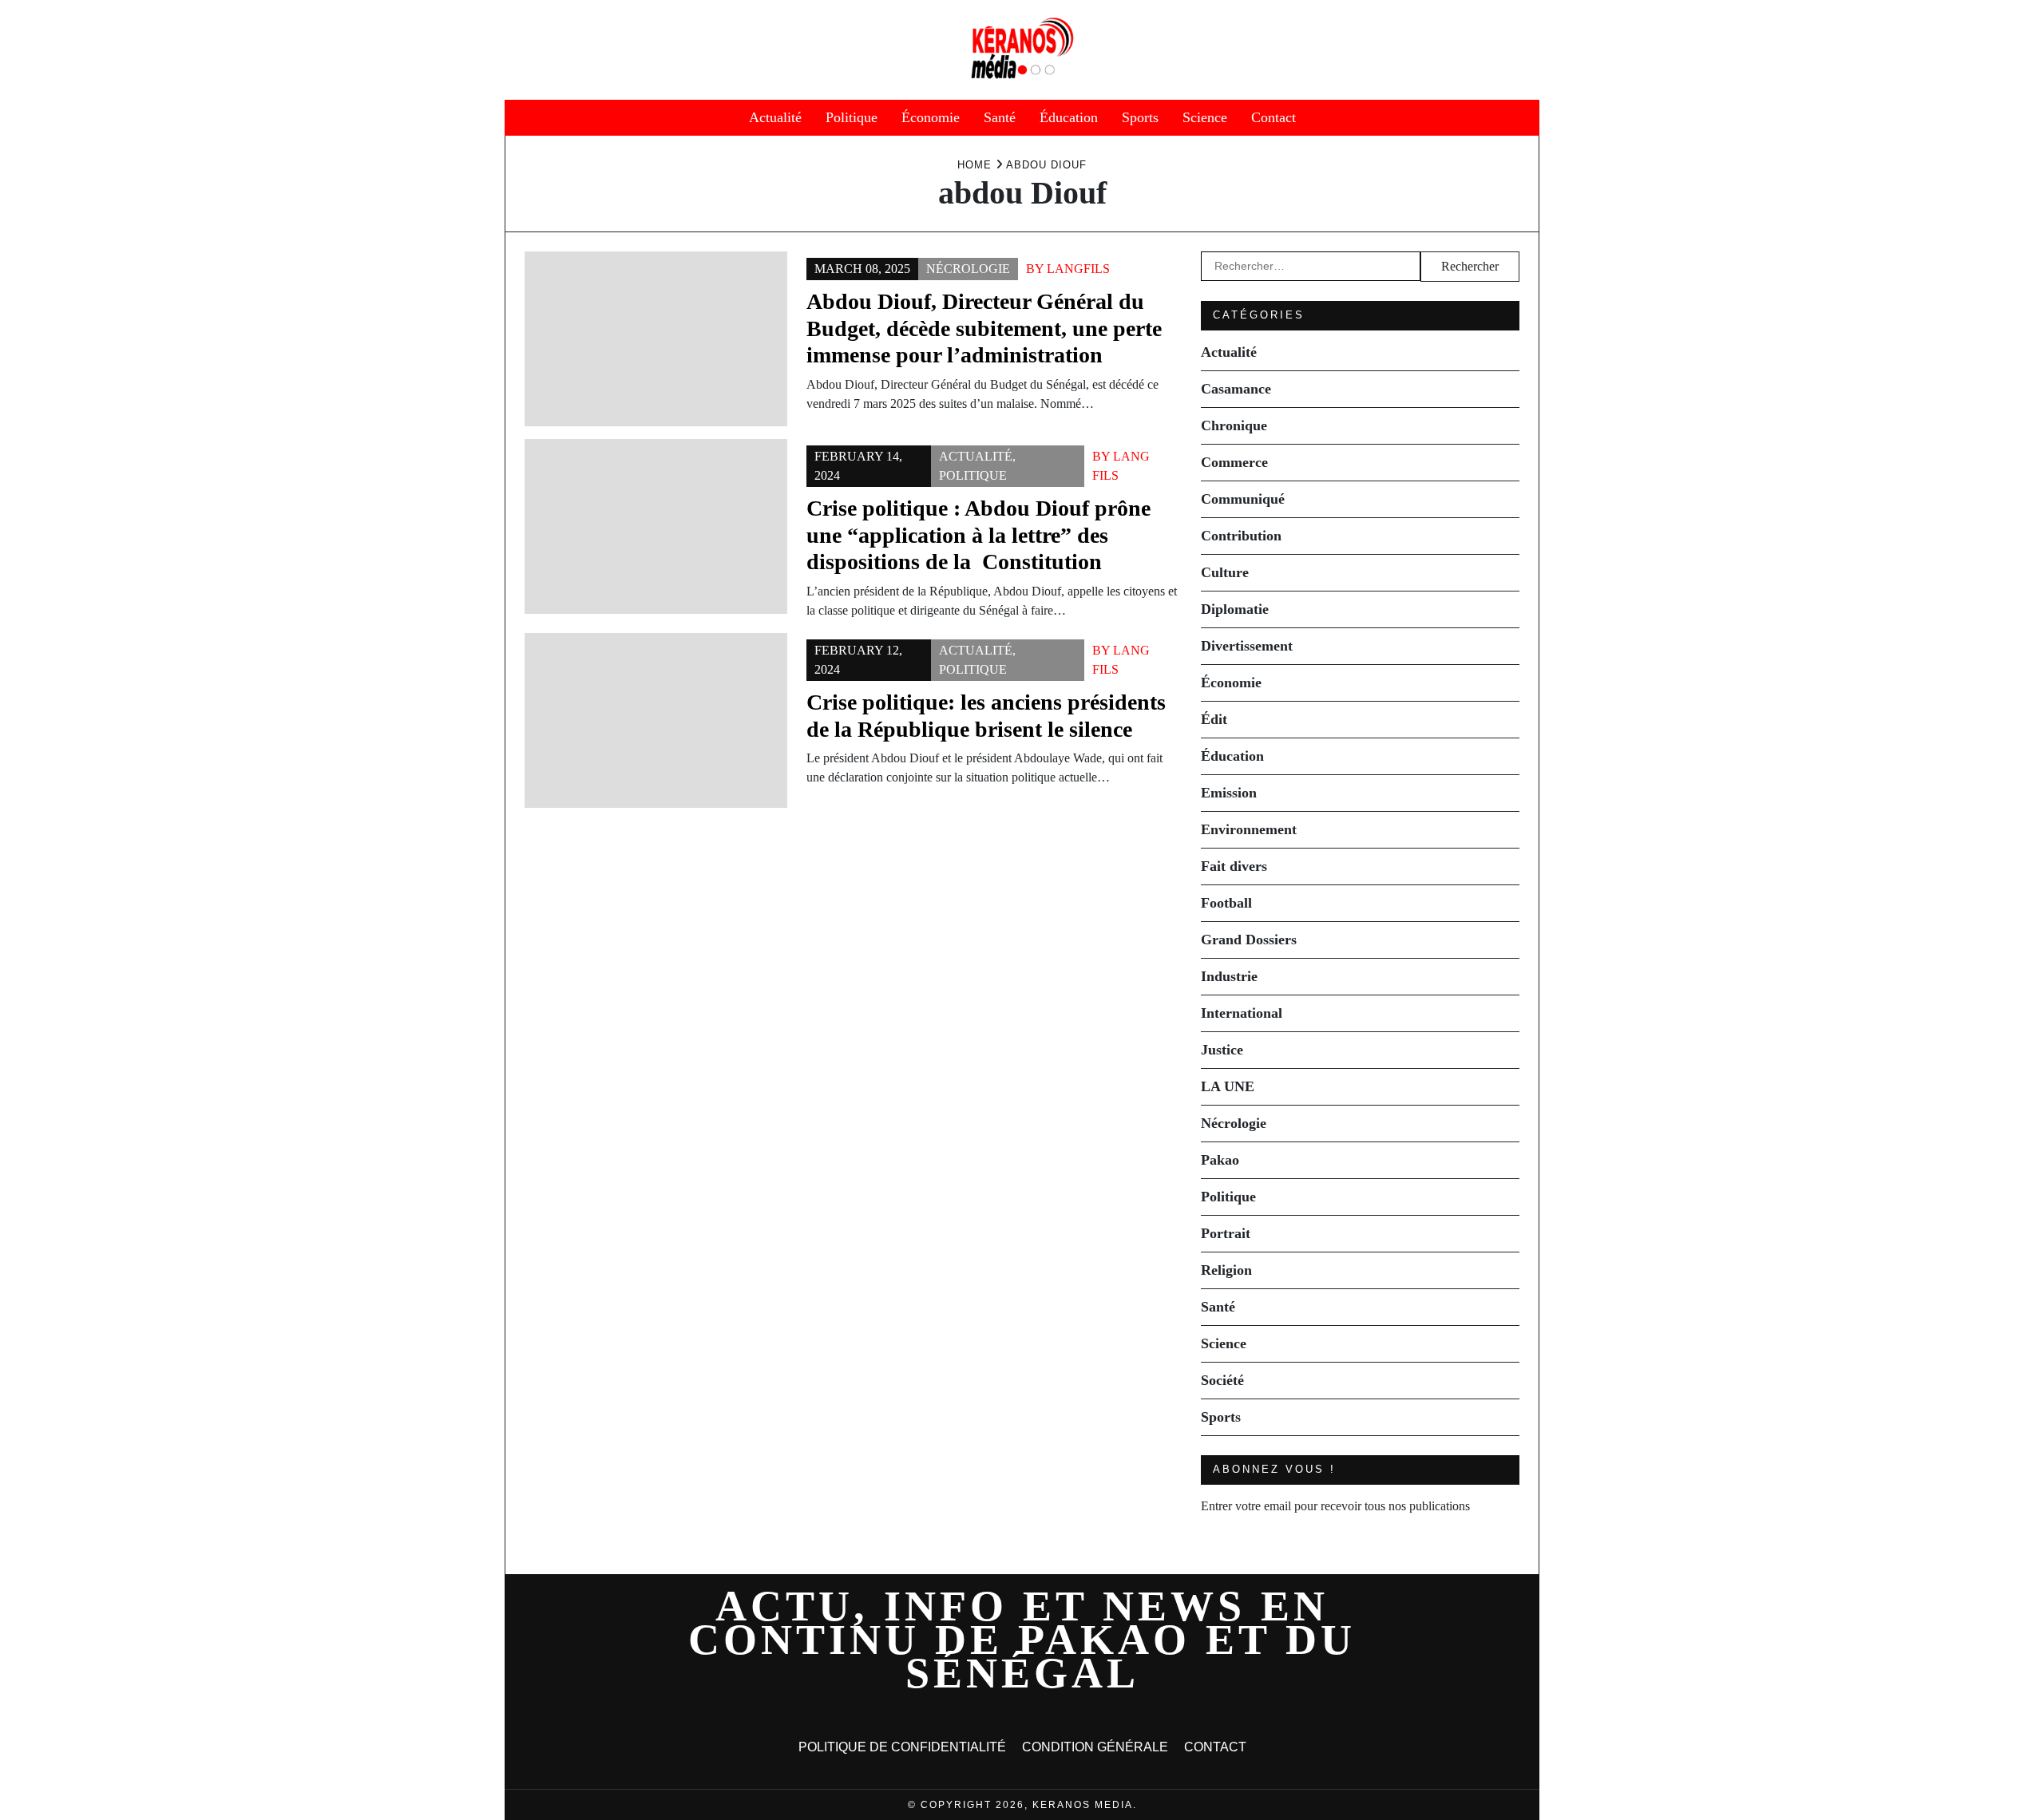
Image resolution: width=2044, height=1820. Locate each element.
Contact (1274, 117)
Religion (1226, 1270)
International (1242, 1013)
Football (1226, 903)
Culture (1225, 572)
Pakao (1220, 1160)
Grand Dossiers (1249, 940)
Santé (1000, 117)
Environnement (1249, 829)
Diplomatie (1235, 609)
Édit (1214, 719)
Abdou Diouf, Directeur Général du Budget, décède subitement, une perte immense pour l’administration (984, 328)
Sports (1140, 117)
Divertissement (1247, 646)
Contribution (1241, 536)
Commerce (1234, 462)
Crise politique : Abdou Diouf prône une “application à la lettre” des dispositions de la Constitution (978, 535)
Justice (1222, 1050)
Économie (931, 117)
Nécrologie (968, 269)
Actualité (775, 117)
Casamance (1236, 389)
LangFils (1078, 269)
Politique (852, 117)
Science (1205, 117)
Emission (1229, 793)
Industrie (1229, 976)
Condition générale (1095, 1747)
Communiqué (1243, 499)
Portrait (1226, 1233)
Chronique (1234, 425)
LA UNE (1228, 1086)
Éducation (1069, 117)
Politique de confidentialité (902, 1747)
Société (1222, 1380)
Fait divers (1234, 866)
